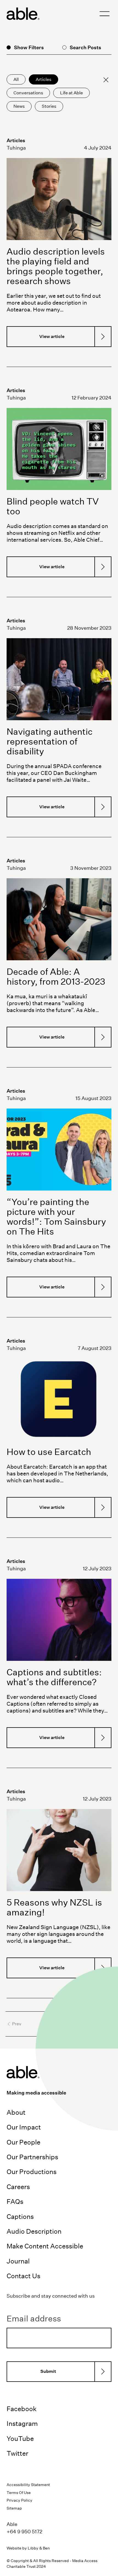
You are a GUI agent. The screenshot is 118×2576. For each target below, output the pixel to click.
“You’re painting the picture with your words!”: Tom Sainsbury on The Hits (56, 1217)
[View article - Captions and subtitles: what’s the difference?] (59, 1620)
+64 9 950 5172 (24, 2532)
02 (58, 2024)
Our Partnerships (32, 2157)
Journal (18, 2261)
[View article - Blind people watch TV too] (59, 449)
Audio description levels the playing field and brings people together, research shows (56, 266)
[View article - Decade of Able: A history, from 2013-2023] (59, 919)
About (16, 2112)
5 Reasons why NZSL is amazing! (54, 1907)
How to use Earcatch (49, 1452)
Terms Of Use (19, 2493)
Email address (34, 2319)
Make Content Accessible (45, 2246)
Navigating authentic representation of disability (50, 741)
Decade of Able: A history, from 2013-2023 (56, 977)
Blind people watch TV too (53, 506)
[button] (105, 14)
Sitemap (14, 2508)
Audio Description (34, 2231)
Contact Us (23, 2276)
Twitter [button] (17, 2453)
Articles (16, 140)
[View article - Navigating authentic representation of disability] (59, 679)
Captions (20, 2216)
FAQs (15, 2201)
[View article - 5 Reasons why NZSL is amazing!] (59, 1850)
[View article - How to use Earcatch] (59, 1399)
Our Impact (24, 2127)
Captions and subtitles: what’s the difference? (54, 1677)
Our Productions (32, 2172)
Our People (23, 2142)
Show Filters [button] (29, 47)
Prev (17, 2024)
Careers (18, 2187)
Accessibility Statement (28, 2485)
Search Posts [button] (85, 47)
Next (101, 2024)
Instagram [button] (22, 2423)
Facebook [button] (22, 2409)
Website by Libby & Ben (28, 2548)
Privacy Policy (19, 2500)
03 (67, 2024)
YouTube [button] (20, 2438)
